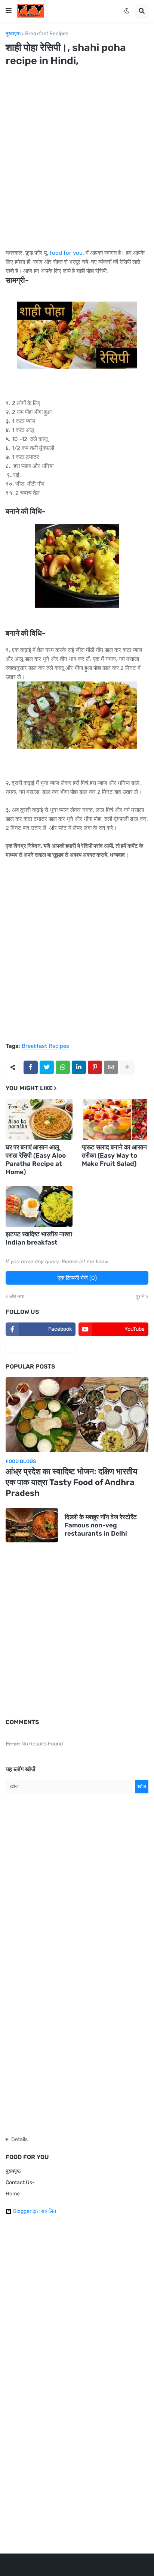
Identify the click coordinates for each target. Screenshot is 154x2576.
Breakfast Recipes (47, 34)
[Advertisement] (77, 162)
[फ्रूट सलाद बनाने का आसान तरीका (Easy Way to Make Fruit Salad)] (115, 1119)
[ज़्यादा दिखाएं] (127, 1067)
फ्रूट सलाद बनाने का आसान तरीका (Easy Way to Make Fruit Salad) (114, 1155)
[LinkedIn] (79, 1067)
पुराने (140, 1297)
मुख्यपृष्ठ (13, 34)
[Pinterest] (95, 1067)
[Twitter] (47, 1067)
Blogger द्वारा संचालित (35, 2211)
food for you (66, 253)
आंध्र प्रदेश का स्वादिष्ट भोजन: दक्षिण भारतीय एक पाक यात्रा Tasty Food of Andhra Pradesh (71, 1482)
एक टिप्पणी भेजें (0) (77, 1278)
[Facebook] (31, 1067)
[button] (9, 11)
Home (13, 2194)
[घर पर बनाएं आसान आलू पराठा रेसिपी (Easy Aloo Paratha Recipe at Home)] (39, 1119)
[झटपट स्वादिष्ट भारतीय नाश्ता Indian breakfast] (39, 1206)
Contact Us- (20, 2182)
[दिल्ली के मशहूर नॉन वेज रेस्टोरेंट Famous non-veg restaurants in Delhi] (32, 1525)
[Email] (111, 1067)
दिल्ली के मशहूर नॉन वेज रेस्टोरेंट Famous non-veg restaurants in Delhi (101, 1525)
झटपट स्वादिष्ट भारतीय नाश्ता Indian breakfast (39, 1238)
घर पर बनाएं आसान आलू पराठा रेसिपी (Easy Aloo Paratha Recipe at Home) (36, 1159)
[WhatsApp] (63, 1067)
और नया (17, 1297)
